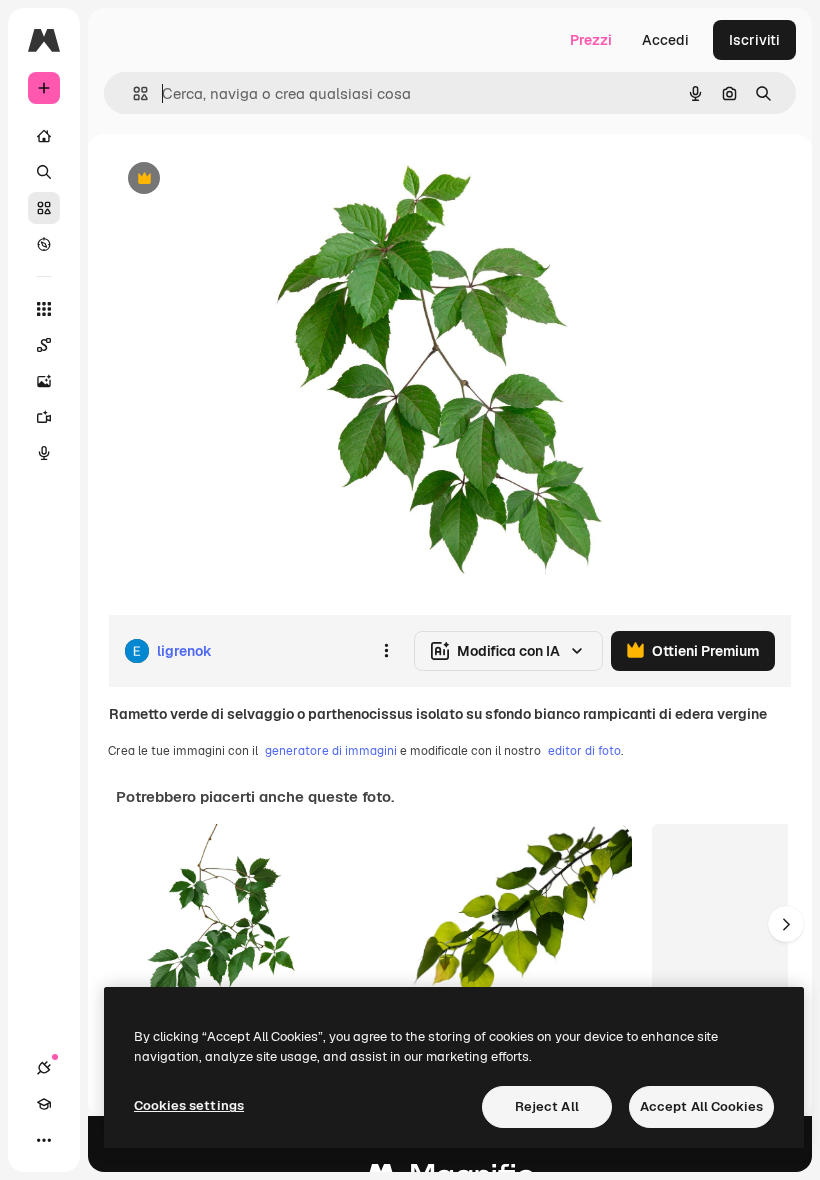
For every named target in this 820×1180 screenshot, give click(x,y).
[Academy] (44, 1104)
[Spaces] (44, 345)
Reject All (547, 1106)
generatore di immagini (331, 751)
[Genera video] (44, 417)
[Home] (44, 136)
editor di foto (584, 751)
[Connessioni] (44, 1068)
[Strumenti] (44, 309)
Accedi (665, 40)
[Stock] (44, 208)
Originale (240, 179)
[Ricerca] (44, 172)
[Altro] (44, 1140)
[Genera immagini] (44, 381)
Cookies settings (189, 1105)
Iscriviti (754, 40)
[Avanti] (786, 924)
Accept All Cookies (701, 1106)
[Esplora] (44, 244)
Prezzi (591, 40)
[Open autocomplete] (132, 93)
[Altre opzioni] (386, 651)
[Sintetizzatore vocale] (44, 453)
